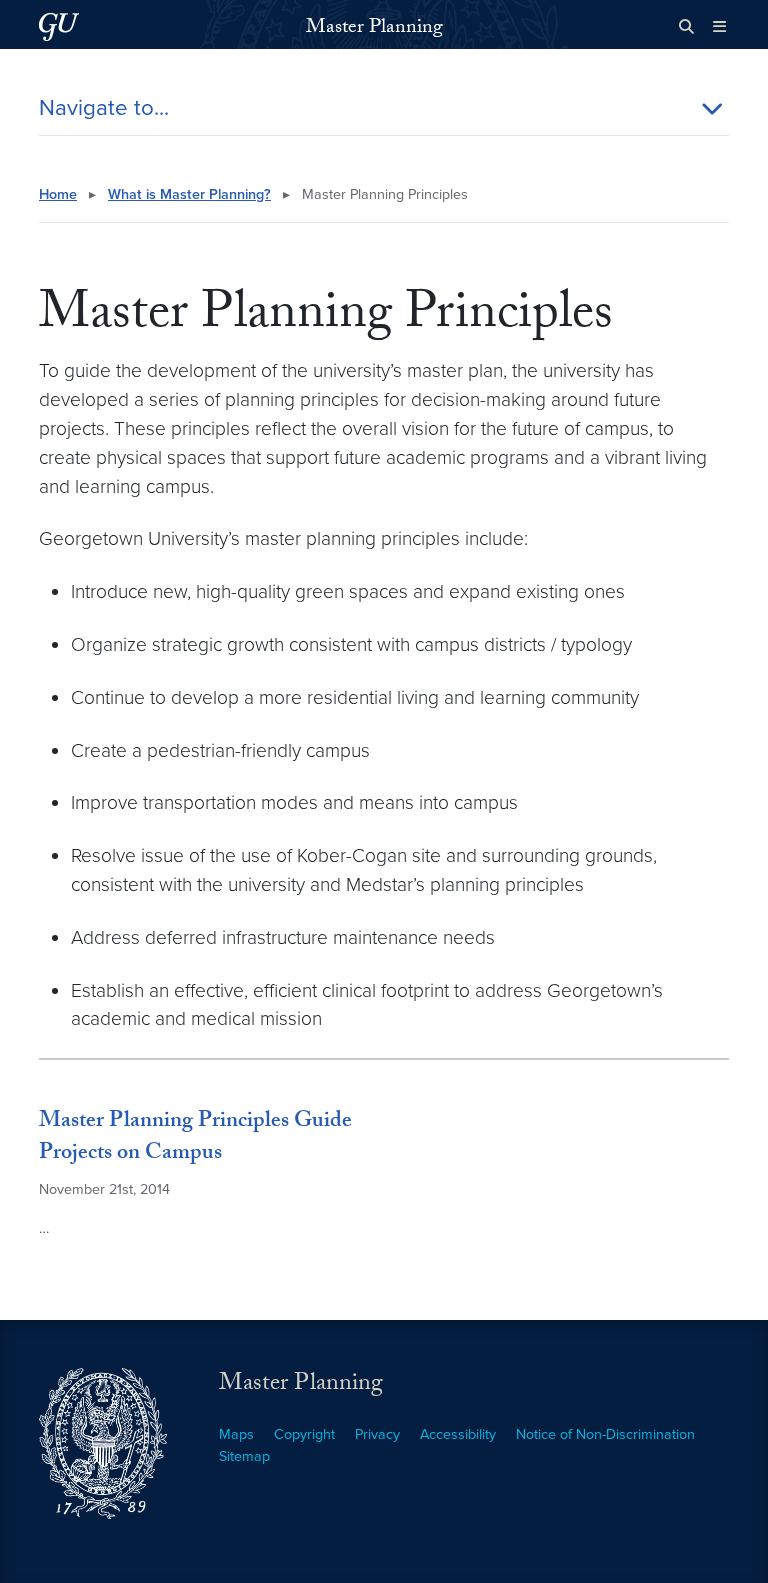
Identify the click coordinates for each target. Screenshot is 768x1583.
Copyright (304, 1434)
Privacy (377, 1434)
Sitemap (244, 1456)
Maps (236, 1434)
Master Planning (374, 29)
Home (58, 194)
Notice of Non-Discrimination (605, 1434)
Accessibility (458, 1434)
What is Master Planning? (189, 194)
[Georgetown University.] (59, 26)
